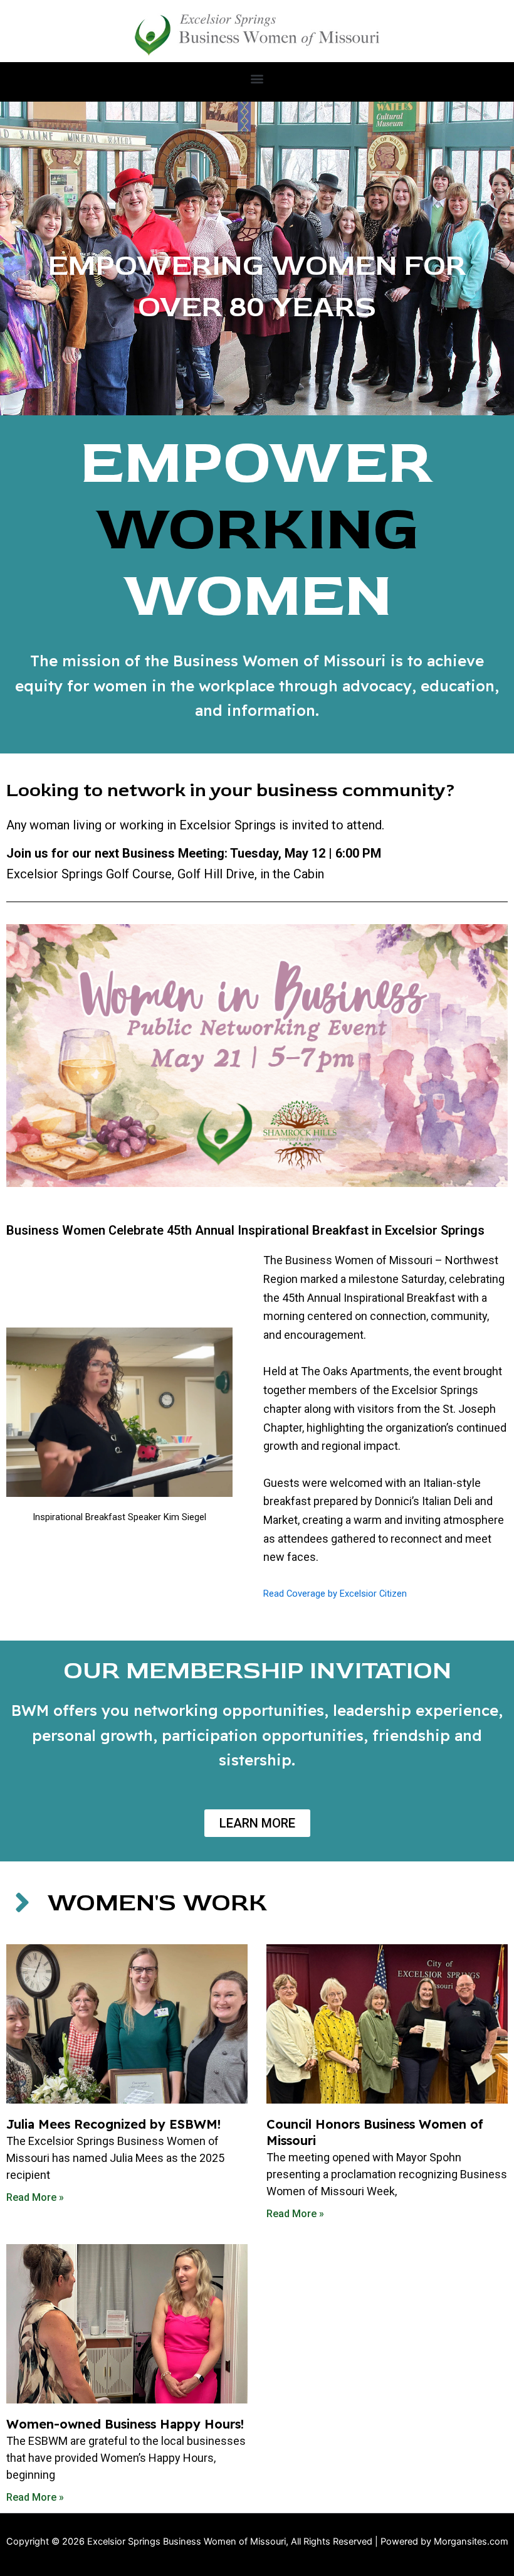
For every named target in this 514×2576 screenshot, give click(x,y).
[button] (257, 79)
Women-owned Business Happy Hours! (125, 2424)
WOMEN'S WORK (157, 1903)
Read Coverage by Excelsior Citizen (335, 1594)
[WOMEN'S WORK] (22, 1902)
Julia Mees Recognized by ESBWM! (113, 2124)
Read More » (35, 2197)
